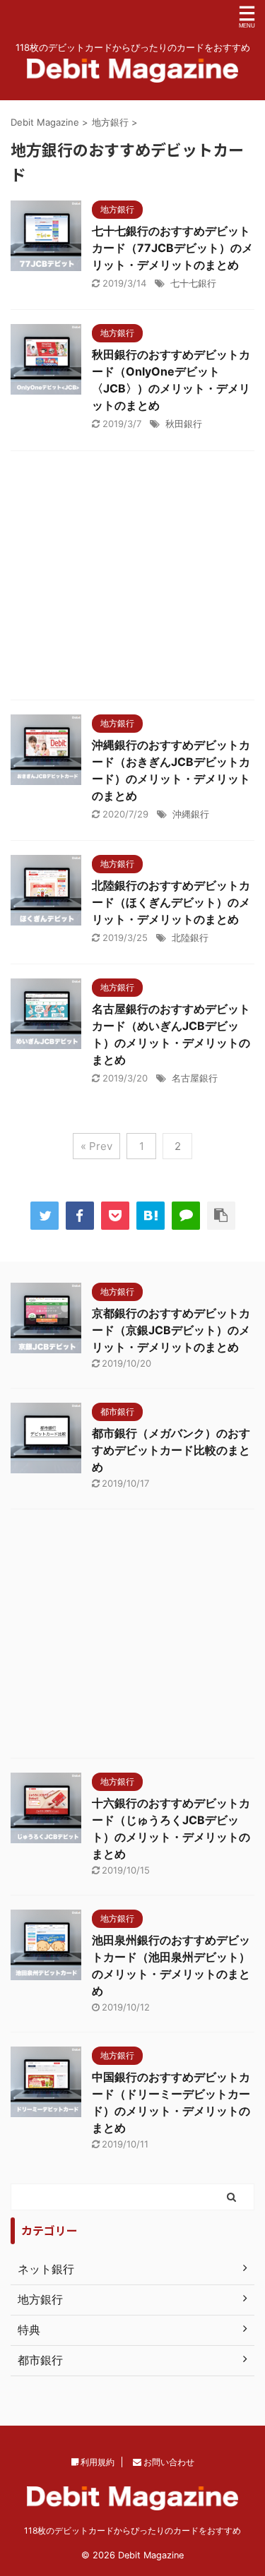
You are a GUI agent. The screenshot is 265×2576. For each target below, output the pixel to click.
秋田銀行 (184, 424)
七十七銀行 (193, 283)
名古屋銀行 (195, 1078)
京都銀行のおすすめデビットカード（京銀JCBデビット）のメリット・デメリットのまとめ (171, 1330)
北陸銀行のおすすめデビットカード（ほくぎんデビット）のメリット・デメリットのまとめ (171, 902)
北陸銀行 (190, 937)
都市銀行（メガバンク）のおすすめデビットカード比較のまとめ (171, 1450)
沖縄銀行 (191, 814)
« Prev (96, 1146)
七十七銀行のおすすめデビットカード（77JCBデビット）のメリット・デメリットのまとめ (172, 248)
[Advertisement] (132, 579)
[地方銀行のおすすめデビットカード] (151, 1216)
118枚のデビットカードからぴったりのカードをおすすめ (132, 2530)
